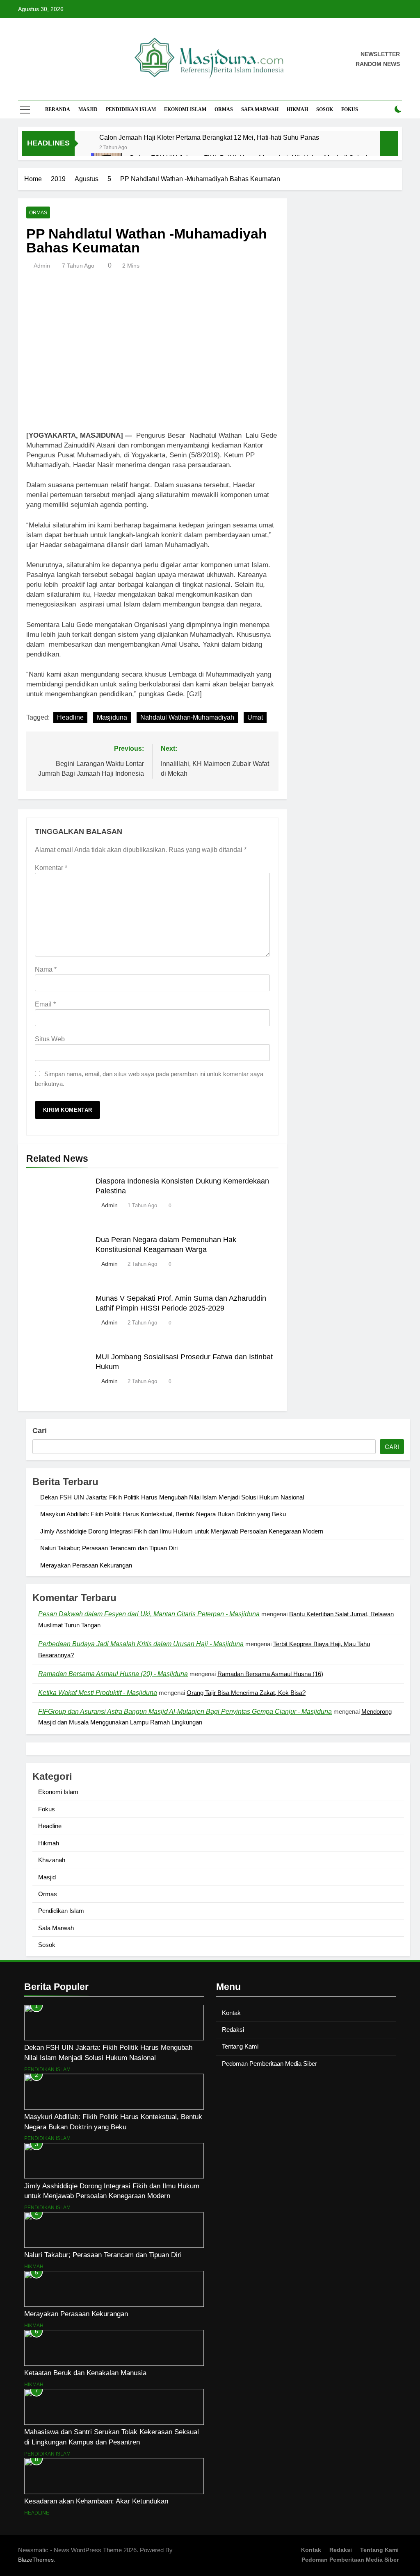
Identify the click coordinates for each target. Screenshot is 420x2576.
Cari (40, 1431)
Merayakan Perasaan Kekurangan (86, 1565)
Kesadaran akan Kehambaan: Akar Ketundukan (96, 2501)
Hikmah (297, 109)
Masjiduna (112, 717)
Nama (46, 969)
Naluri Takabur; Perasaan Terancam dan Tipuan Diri (109, 1548)
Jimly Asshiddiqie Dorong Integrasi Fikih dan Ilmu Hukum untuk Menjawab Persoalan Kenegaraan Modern (182, 1531)
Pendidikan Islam (131, 109)
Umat (255, 717)
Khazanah (52, 1860)
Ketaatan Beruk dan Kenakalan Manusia (85, 2373)
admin (42, 266)
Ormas (224, 109)
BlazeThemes (36, 2560)
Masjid (88, 109)
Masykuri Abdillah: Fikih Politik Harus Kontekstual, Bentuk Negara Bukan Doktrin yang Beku (163, 1514)
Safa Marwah (260, 109)
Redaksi (233, 2030)
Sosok (325, 109)
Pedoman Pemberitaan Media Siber (269, 2064)
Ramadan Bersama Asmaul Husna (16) (270, 1674)
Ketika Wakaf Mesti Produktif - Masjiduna (98, 1693)
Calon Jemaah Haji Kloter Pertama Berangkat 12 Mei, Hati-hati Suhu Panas (209, 137)
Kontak (231, 2013)
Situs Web (50, 1039)
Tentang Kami (240, 2046)
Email (45, 1004)
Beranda (58, 109)
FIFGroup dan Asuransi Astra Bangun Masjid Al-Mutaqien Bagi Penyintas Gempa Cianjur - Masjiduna (185, 1712)
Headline (70, 717)
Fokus (350, 109)
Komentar (51, 868)
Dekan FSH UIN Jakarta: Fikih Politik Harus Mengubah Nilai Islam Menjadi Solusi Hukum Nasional (172, 1497)
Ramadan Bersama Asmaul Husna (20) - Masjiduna (113, 1674)
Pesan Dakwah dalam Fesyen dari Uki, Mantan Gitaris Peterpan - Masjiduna (149, 1614)
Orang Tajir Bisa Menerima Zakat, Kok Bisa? (246, 1693)
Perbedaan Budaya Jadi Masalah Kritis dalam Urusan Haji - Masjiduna (141, 1644)
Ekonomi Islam (185, 109)
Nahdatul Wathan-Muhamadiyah (187, 717)
